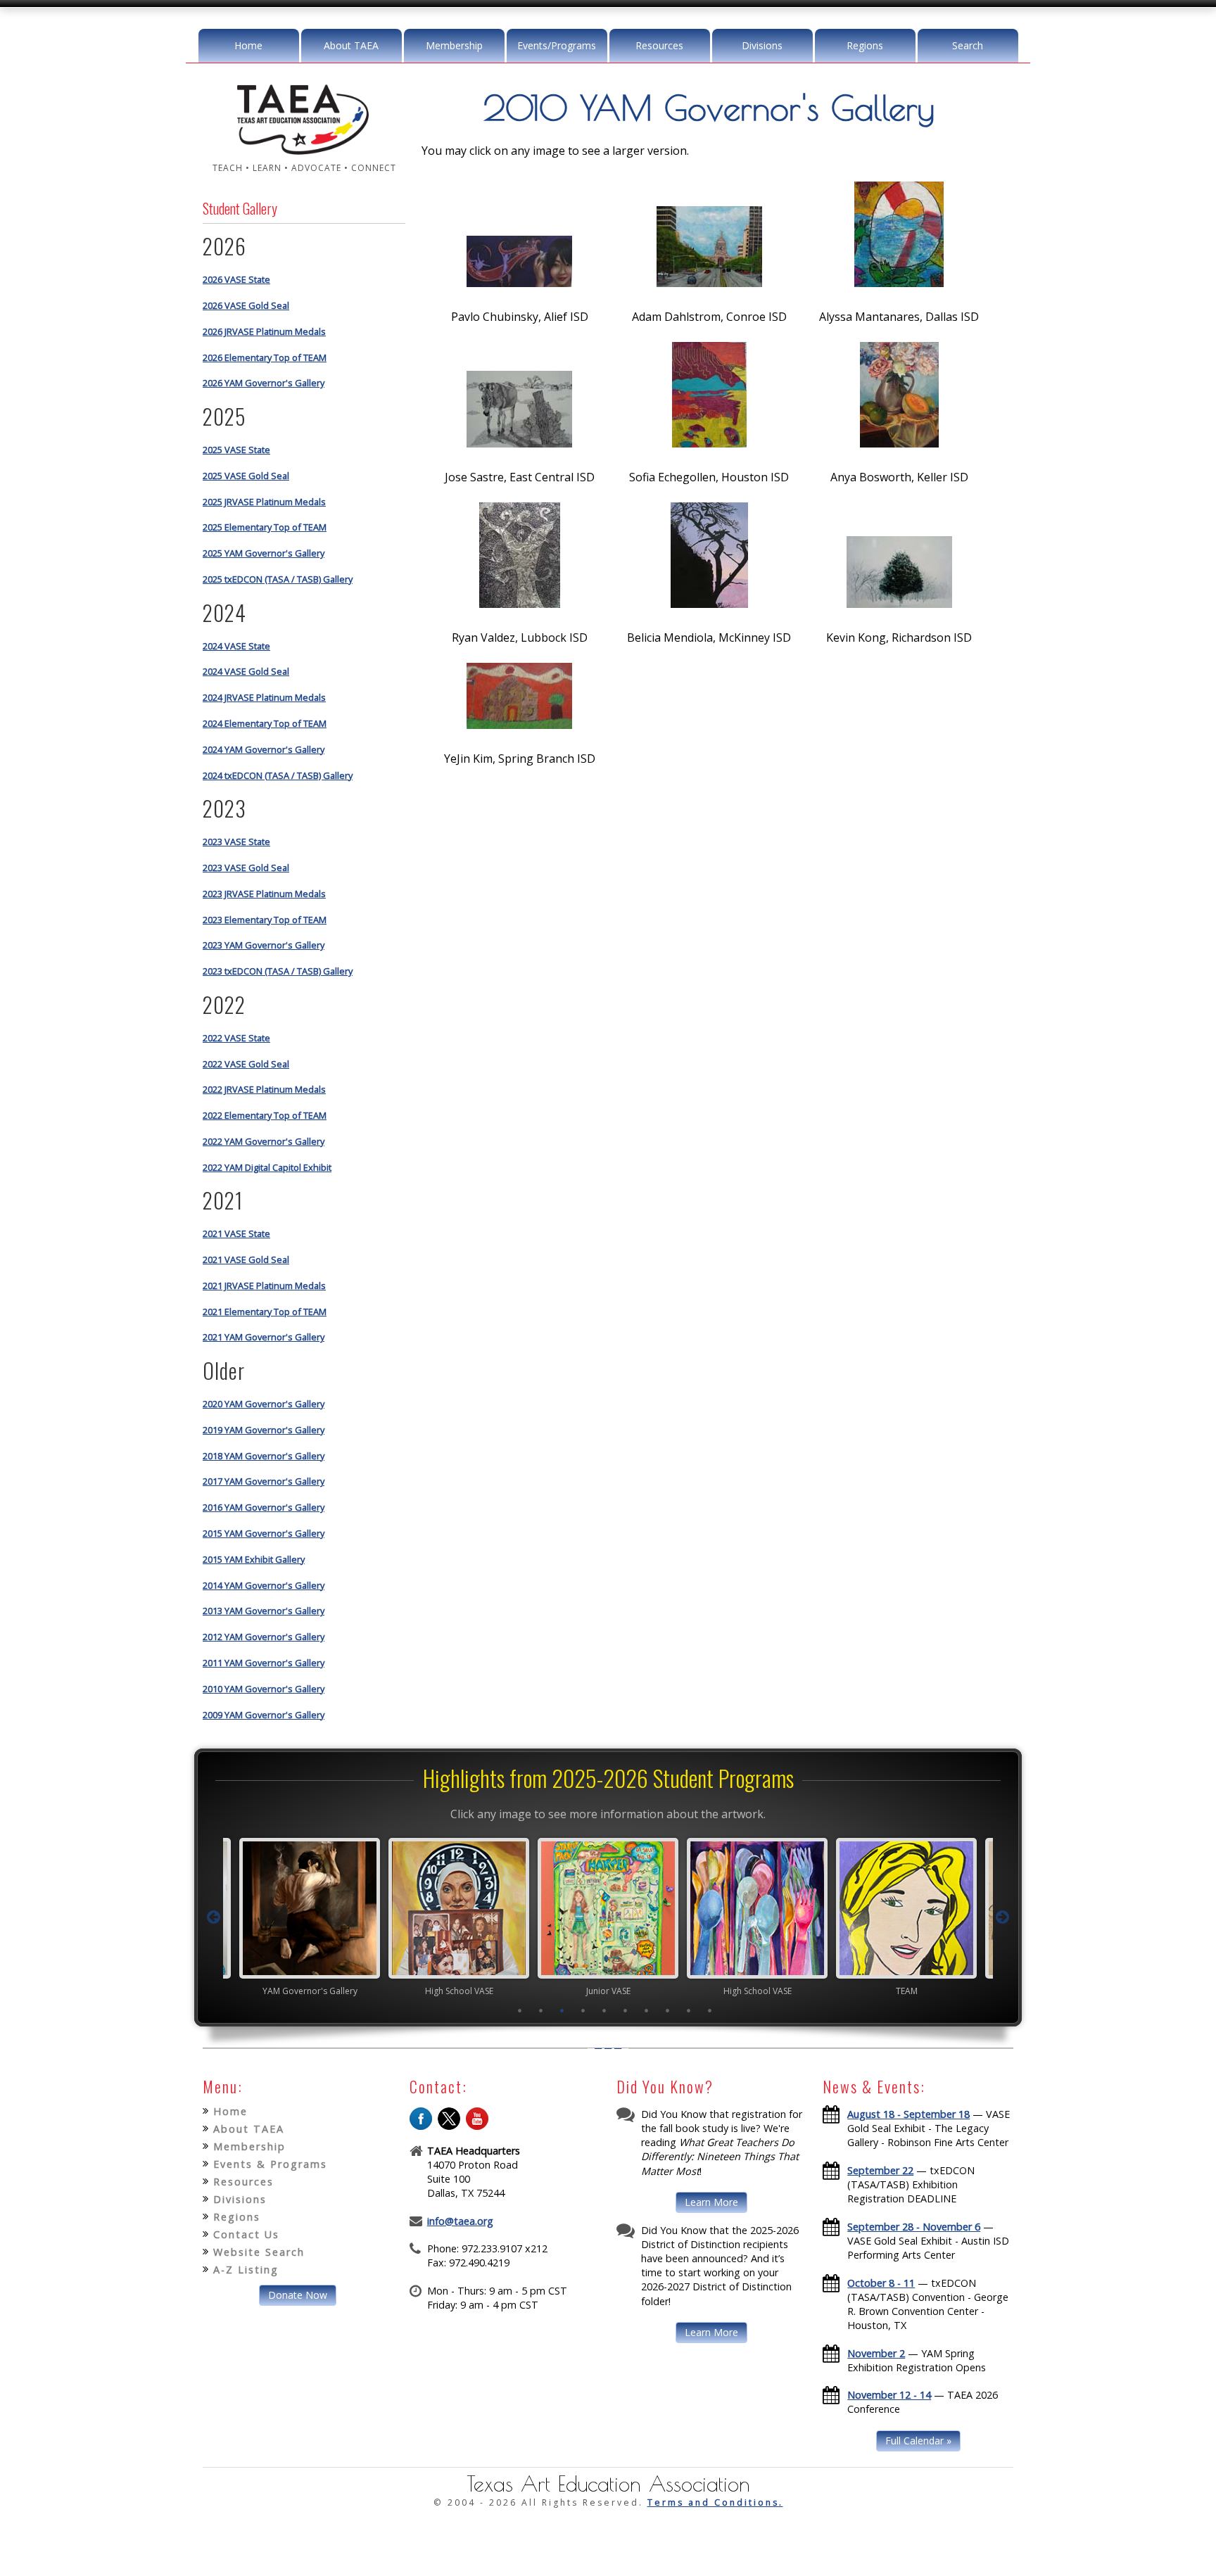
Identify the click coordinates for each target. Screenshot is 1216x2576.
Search (968, 45)
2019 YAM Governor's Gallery (264, 1430)
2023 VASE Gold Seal (246, 868)
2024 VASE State (236, 646)
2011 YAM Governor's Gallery (264, 1663)
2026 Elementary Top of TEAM (265, 357)
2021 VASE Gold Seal (246, 1260)
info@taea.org (460, 2221)
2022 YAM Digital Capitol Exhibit (267, 1167)
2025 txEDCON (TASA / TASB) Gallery (278, 579)
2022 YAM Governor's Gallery (264, 1141)
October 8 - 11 (881, 2283)
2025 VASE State (236, 450)
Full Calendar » (918, 2441)
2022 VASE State (236, 1038)
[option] (310, 1917)
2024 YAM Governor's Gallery (264, 749)
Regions (865, 45)
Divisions (762, 45)
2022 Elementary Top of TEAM (265, 1115)
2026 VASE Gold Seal (246, 305)
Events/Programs (557, 45)
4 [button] (583, 2010)
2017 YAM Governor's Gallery (264, 1481)
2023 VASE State (236, 842)
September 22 (880, 2170)
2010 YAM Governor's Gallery (264, 1689)
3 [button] (562, 2010)
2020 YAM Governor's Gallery (264, 1404)
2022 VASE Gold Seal (246, 1064)
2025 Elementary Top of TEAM (265, 527)
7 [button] (647, 2010)
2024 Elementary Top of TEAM (265, 723)
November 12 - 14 (889, 2395)
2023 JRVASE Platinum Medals (264, 894)
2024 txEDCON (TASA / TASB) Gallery (278, 775)
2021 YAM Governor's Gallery (264, 1337)
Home (248, 45)
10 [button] (710, 2010)
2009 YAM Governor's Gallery (264, 1715)
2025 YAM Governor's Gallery (264, 553)
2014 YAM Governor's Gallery (264, 1585)
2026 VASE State (236, 279)
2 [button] (541, 2010)
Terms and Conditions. (715, 2502)
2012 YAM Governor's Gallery (264, 1637)
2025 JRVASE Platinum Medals (264, 502)
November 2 (876, 2353)
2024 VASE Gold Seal (246, 671)
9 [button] (689, 2010)
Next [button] (1003, 1917)
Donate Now (298, 2295)
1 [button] (520, 2010)
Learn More (711, 2202)
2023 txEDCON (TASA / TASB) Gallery (278, 971)
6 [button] (626, 2010)
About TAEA (351, 45)
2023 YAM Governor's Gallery (264, 945)
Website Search (259, 2252)
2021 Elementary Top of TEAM (265, 1312)
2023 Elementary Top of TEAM (265, 920)
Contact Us (246, 2234)
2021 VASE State (236, 1233)
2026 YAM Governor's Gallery (264, 383)
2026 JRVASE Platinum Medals (264, 331)
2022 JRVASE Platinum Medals (264, 1089)
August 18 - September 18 (908, 2114)
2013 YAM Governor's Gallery (264, 1611)
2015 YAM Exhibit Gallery (254, 1559)
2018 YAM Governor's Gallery (264, 1456)
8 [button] (668, 2010)
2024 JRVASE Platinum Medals (264, 697)
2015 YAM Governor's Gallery (264, 1533)
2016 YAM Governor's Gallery (264, 1507)
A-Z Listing (246, 2270)
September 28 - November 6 (914, 2227)
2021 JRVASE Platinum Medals (264, 1286)
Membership (454, 45)
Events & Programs (270, 2164)
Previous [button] (213, 1917)
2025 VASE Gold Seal (246, 476)
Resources (659, 45)
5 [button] (604, 2010)
